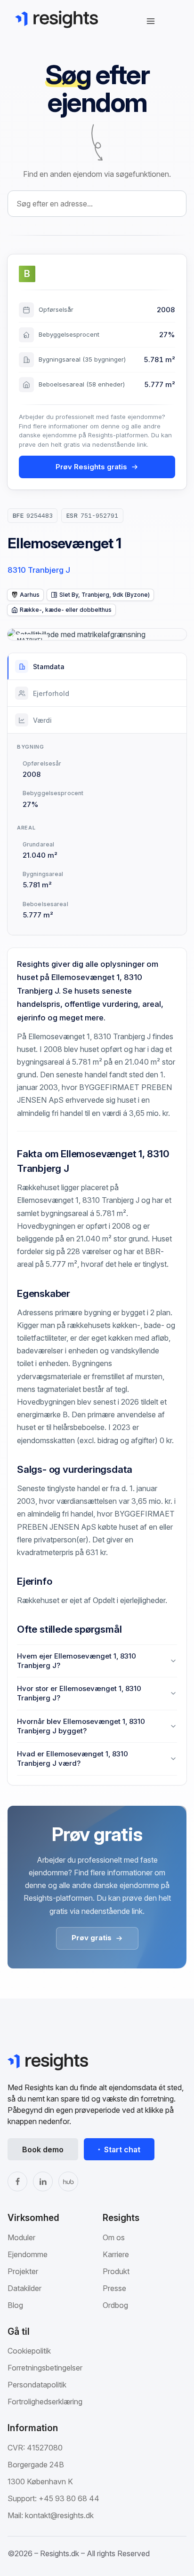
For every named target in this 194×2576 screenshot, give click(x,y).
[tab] (97, 667)
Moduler (21, 2237)
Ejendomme (28, 2254)
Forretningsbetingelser (45, 2368)
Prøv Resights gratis (91, 467)
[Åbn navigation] (151, 21)
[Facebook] (17, 2181)
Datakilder (24, 2288)
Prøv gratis (92, 1938)
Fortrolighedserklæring (45, 2402)
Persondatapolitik (37, 2385)
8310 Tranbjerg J (39, 570)
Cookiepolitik (29, 2351)
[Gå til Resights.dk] (57, 19)
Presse (114, 2288)
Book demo (43, 2149)
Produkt (116, 2271)
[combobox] (97, 204)
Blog (15, 2305)
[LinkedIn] (43, 2181)
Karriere (116, 2254)
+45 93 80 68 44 (69, 2498)
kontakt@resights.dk (59, 2515)
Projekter (23, 2271)
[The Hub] (68, 2181)
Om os (114, 2237)
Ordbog (115, 2305)
